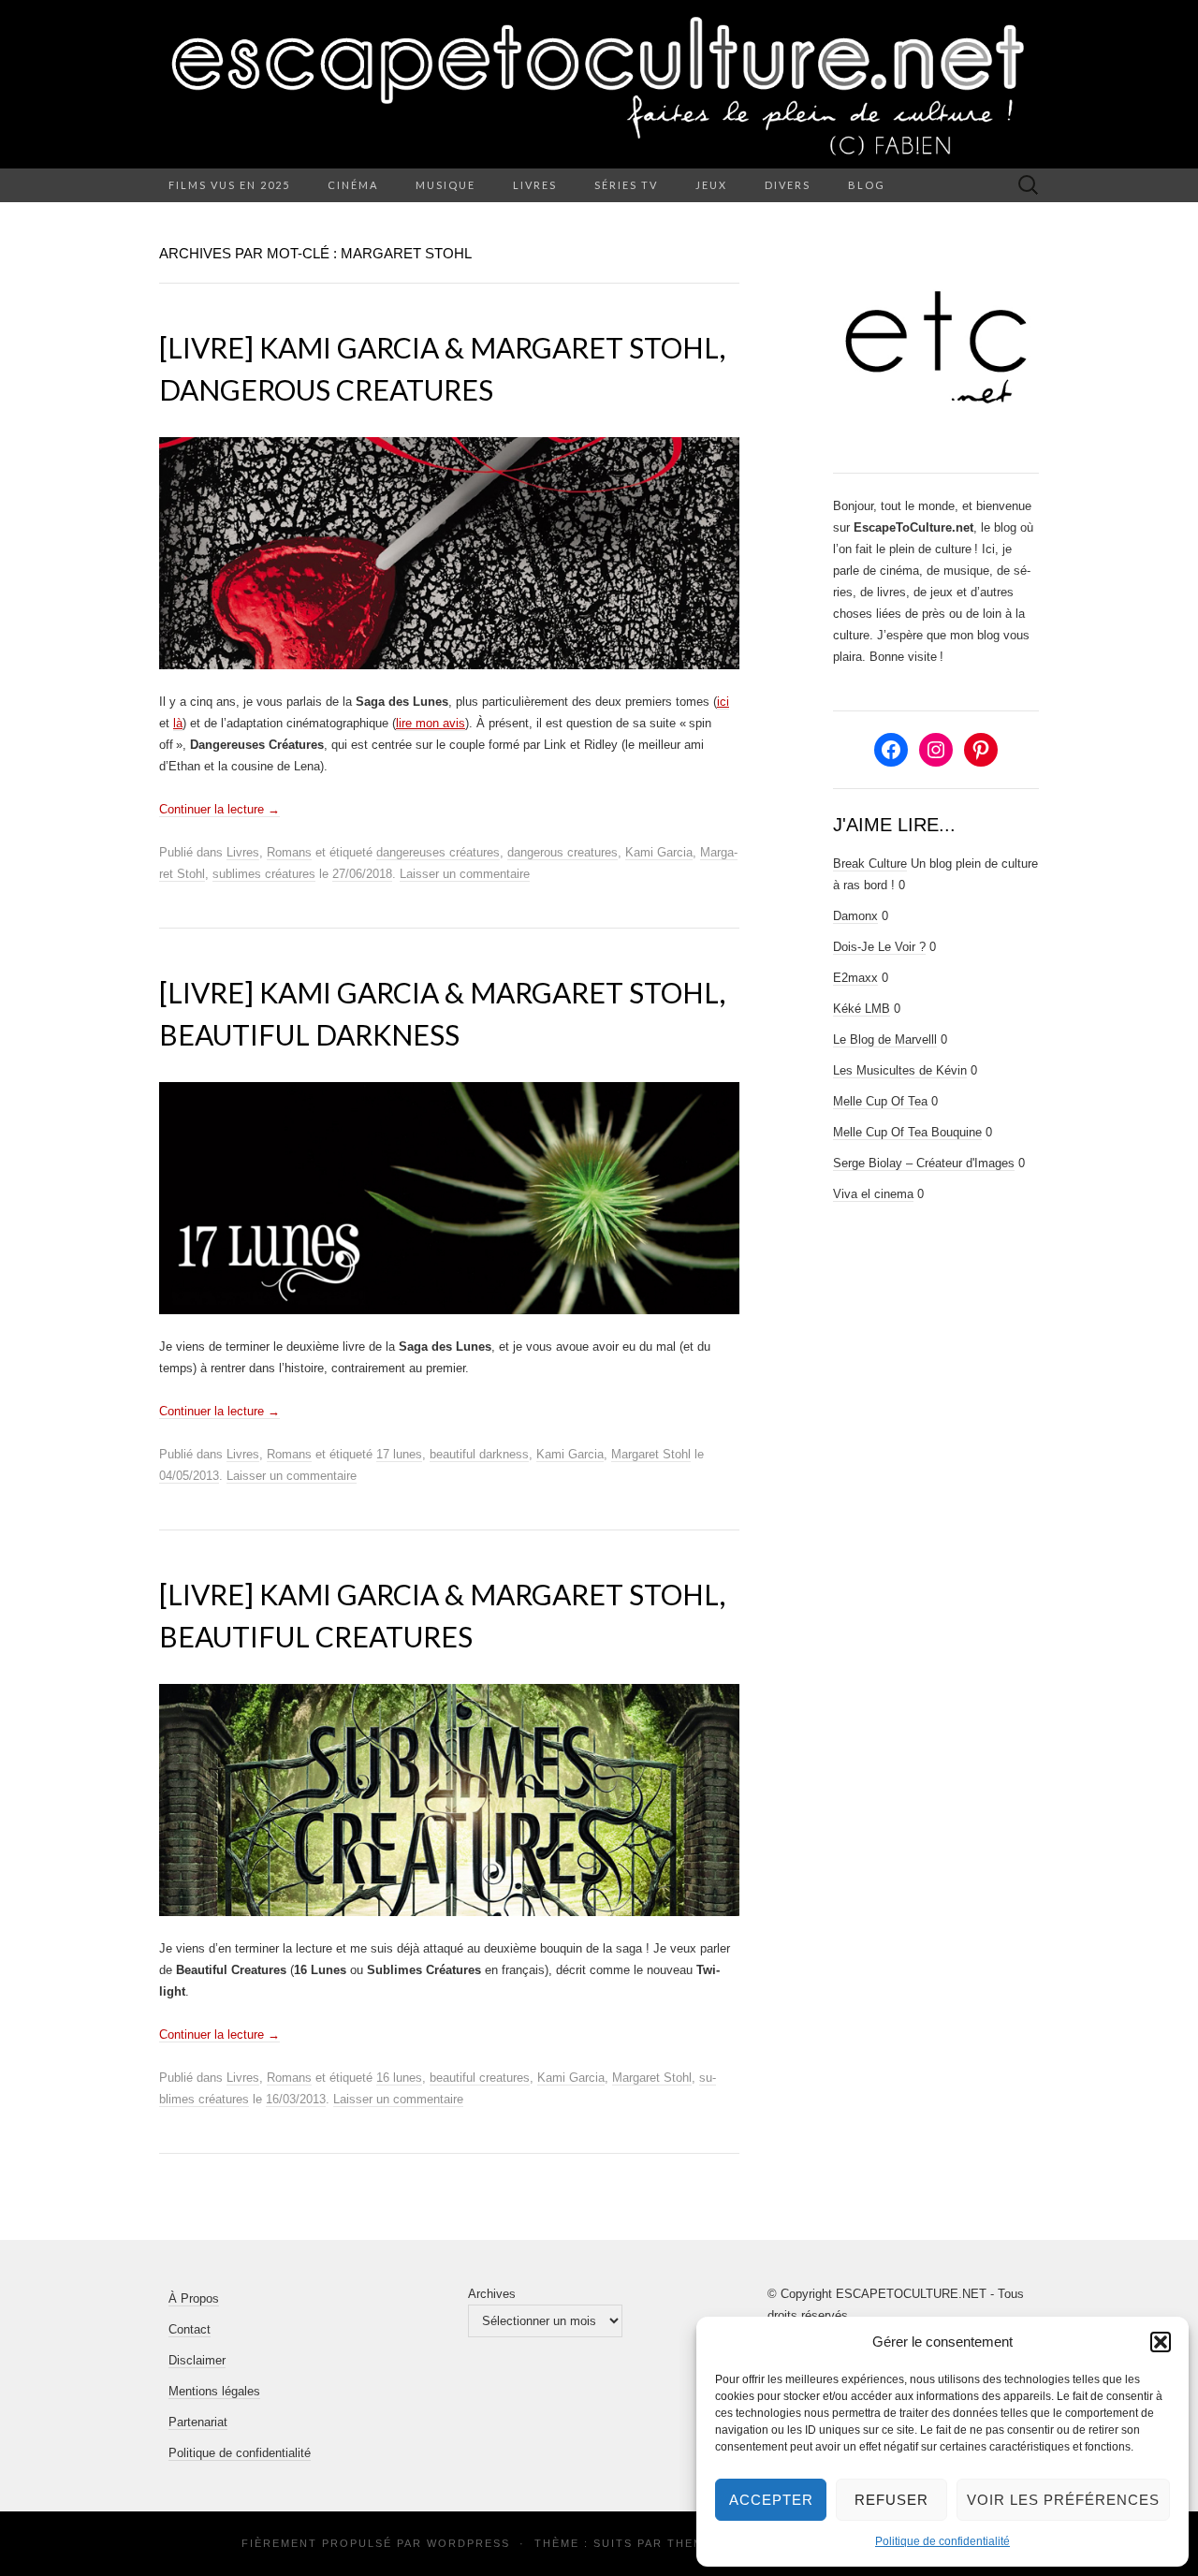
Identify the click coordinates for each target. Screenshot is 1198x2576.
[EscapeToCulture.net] (599, 84)
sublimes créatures (264, 874)
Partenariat (198, 2422)
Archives (492, 2294)
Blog (867, 185)
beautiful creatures (480, 2078)
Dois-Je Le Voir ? (879, 947)
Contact (190, 2329)
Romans (289, 852)
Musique (446, 185)
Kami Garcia (659, 852)
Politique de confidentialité (942, 2541)
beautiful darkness (479, 1454)
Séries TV (626, 185)
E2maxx (855, 978)
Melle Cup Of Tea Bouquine (907, 1132)
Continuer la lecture (219, 809)
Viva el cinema (873, 1194)
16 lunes (399, 2078)
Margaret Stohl (651, 1454)
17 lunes (399, 1454)
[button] (1161, 2342)
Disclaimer (197, 2360)
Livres (535, 185)
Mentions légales (214, 2391)
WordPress (468, 2543)
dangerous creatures (562, 852)
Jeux (711, 185)
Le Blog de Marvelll (885, 1039)
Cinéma (353, 185)
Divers (788, 185)
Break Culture (870, 864)
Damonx (855, 916)
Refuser (891, 2500)
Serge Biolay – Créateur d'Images (924, 1163)
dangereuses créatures (438, 852)
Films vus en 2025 (229, 185)
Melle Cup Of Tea (880, 1101)
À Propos (194, 2298)
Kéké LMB (862, 1009)
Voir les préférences (1063, 2500)
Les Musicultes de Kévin (900, 1070)
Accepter (771, 2500)
